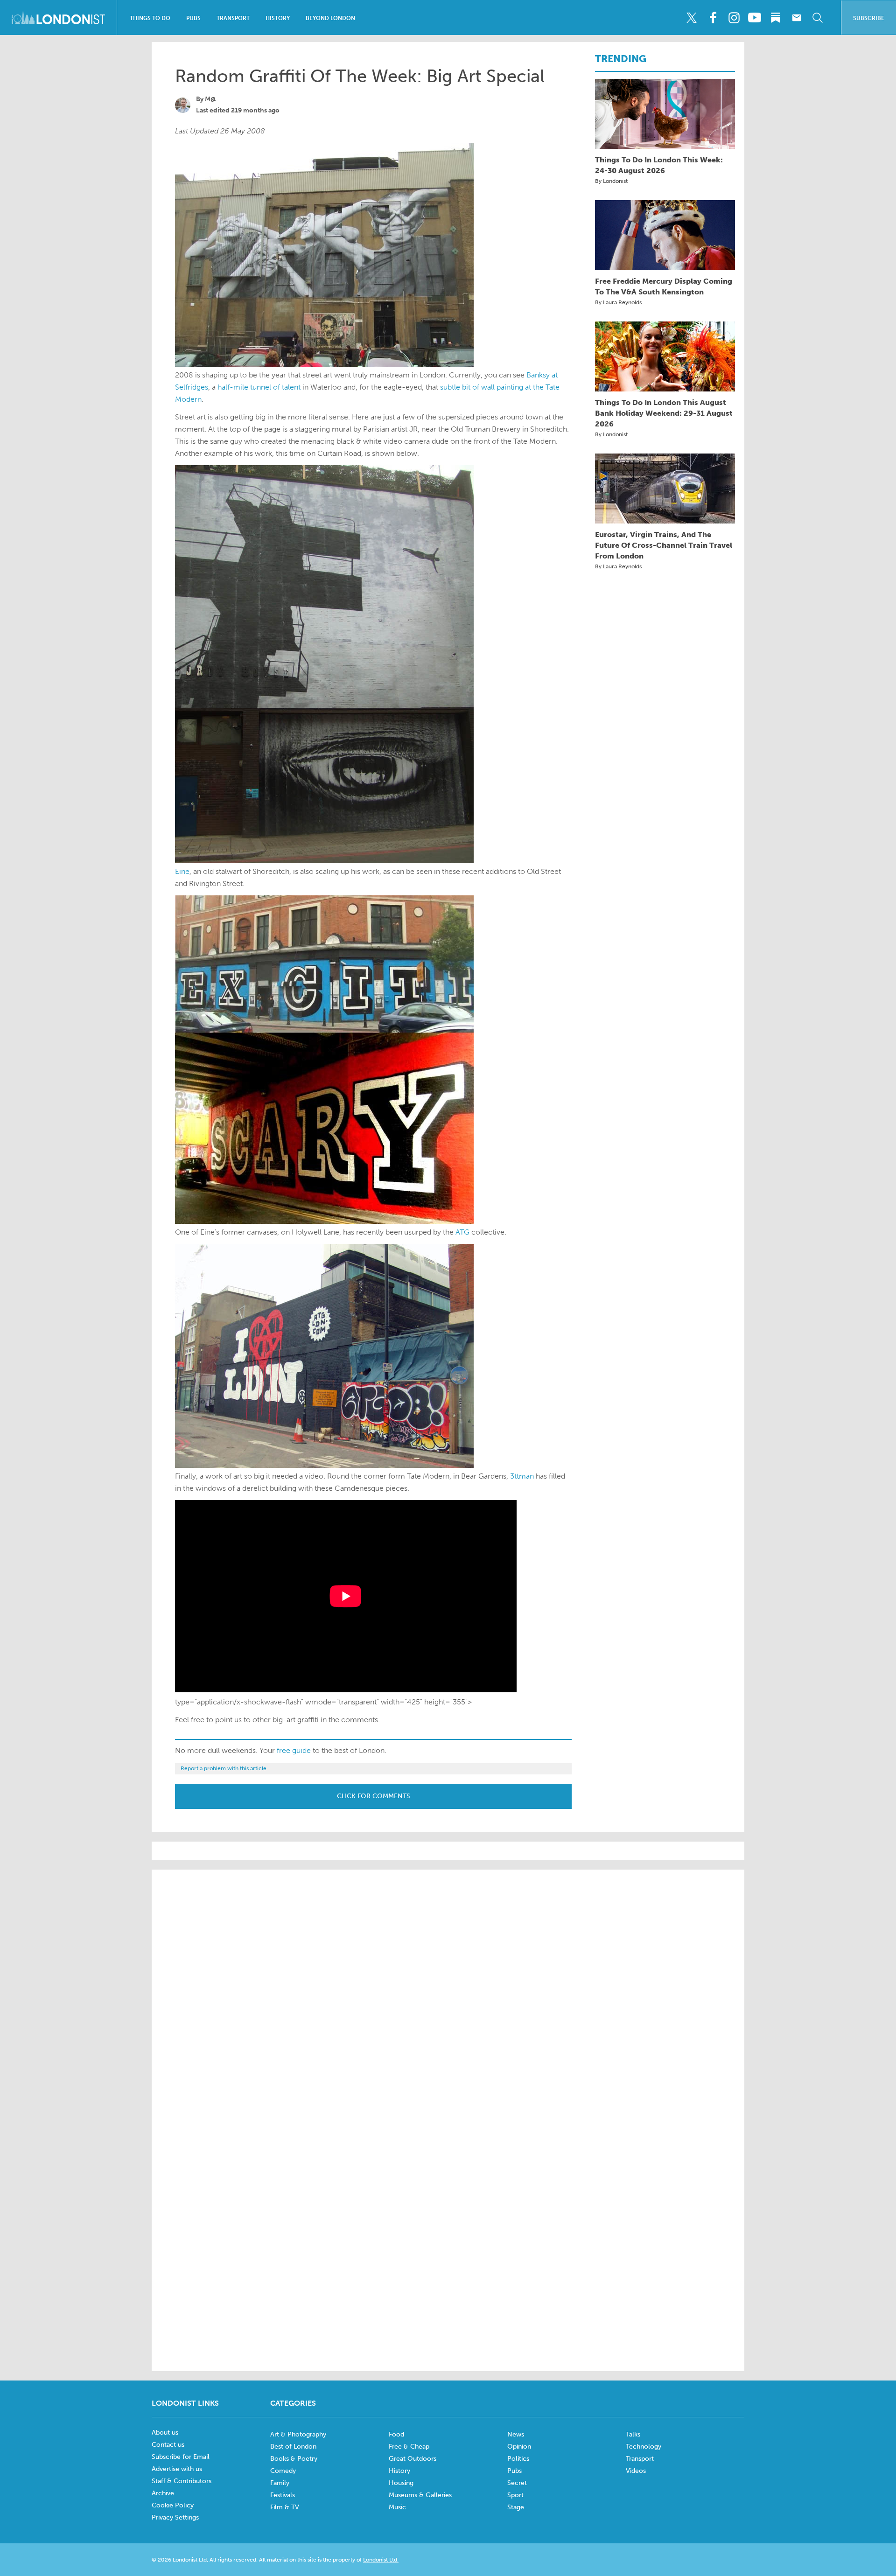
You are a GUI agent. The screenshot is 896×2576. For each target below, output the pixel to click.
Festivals (283, 2495)
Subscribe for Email (181, 2457)
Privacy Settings (175, 2517)
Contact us (168, 2445)
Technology (644, 2447)
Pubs (193, 18)
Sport (515, 2495)
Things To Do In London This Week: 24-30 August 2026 (659, 165)
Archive (163, 2493)
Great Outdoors (413, 2459)
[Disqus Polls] (448, 1996)
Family (280, 2483)
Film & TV (285, 2507)
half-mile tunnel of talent (259, 387)
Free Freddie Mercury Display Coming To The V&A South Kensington (664, 286)
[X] (692, 18)
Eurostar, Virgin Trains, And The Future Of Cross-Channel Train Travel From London (664, 545)
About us (165, 2433)
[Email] (797, 18)
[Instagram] (734, 18)
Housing (401, 2483)
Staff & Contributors (182, 2481)
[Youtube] (755, 18)
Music (397, 2507)
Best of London (293, 2447)
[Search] (818, 18)
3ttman (522, 1476)
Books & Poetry (294, 2459)
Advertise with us (177, 2469)
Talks (633, 2434)
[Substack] (776, 18)
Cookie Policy (173, 2505)
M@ (210, 99)
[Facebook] (713, 18)
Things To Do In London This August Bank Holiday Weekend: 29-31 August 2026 (664, 413)
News (516, 2434)
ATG (462, 1232)
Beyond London (330, 18)
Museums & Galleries (420, 2495)
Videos (636, 2471)
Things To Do (150, 18)
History (278, 18)
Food (396, 2434)
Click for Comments (374, 1796)
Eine (182, 871)
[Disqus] (448, 2236)
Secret (517, 2483)
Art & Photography (298, 2434)
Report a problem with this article (224, 1768)
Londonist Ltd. (381, 2560)
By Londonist (611, 181)
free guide (294, 1750)
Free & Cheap (409, 2447)
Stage (516, 2507)
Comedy (283, 2471)
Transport (233, 18)
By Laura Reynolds (618, 302)
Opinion (519, 2447)
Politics (518, 2459)
